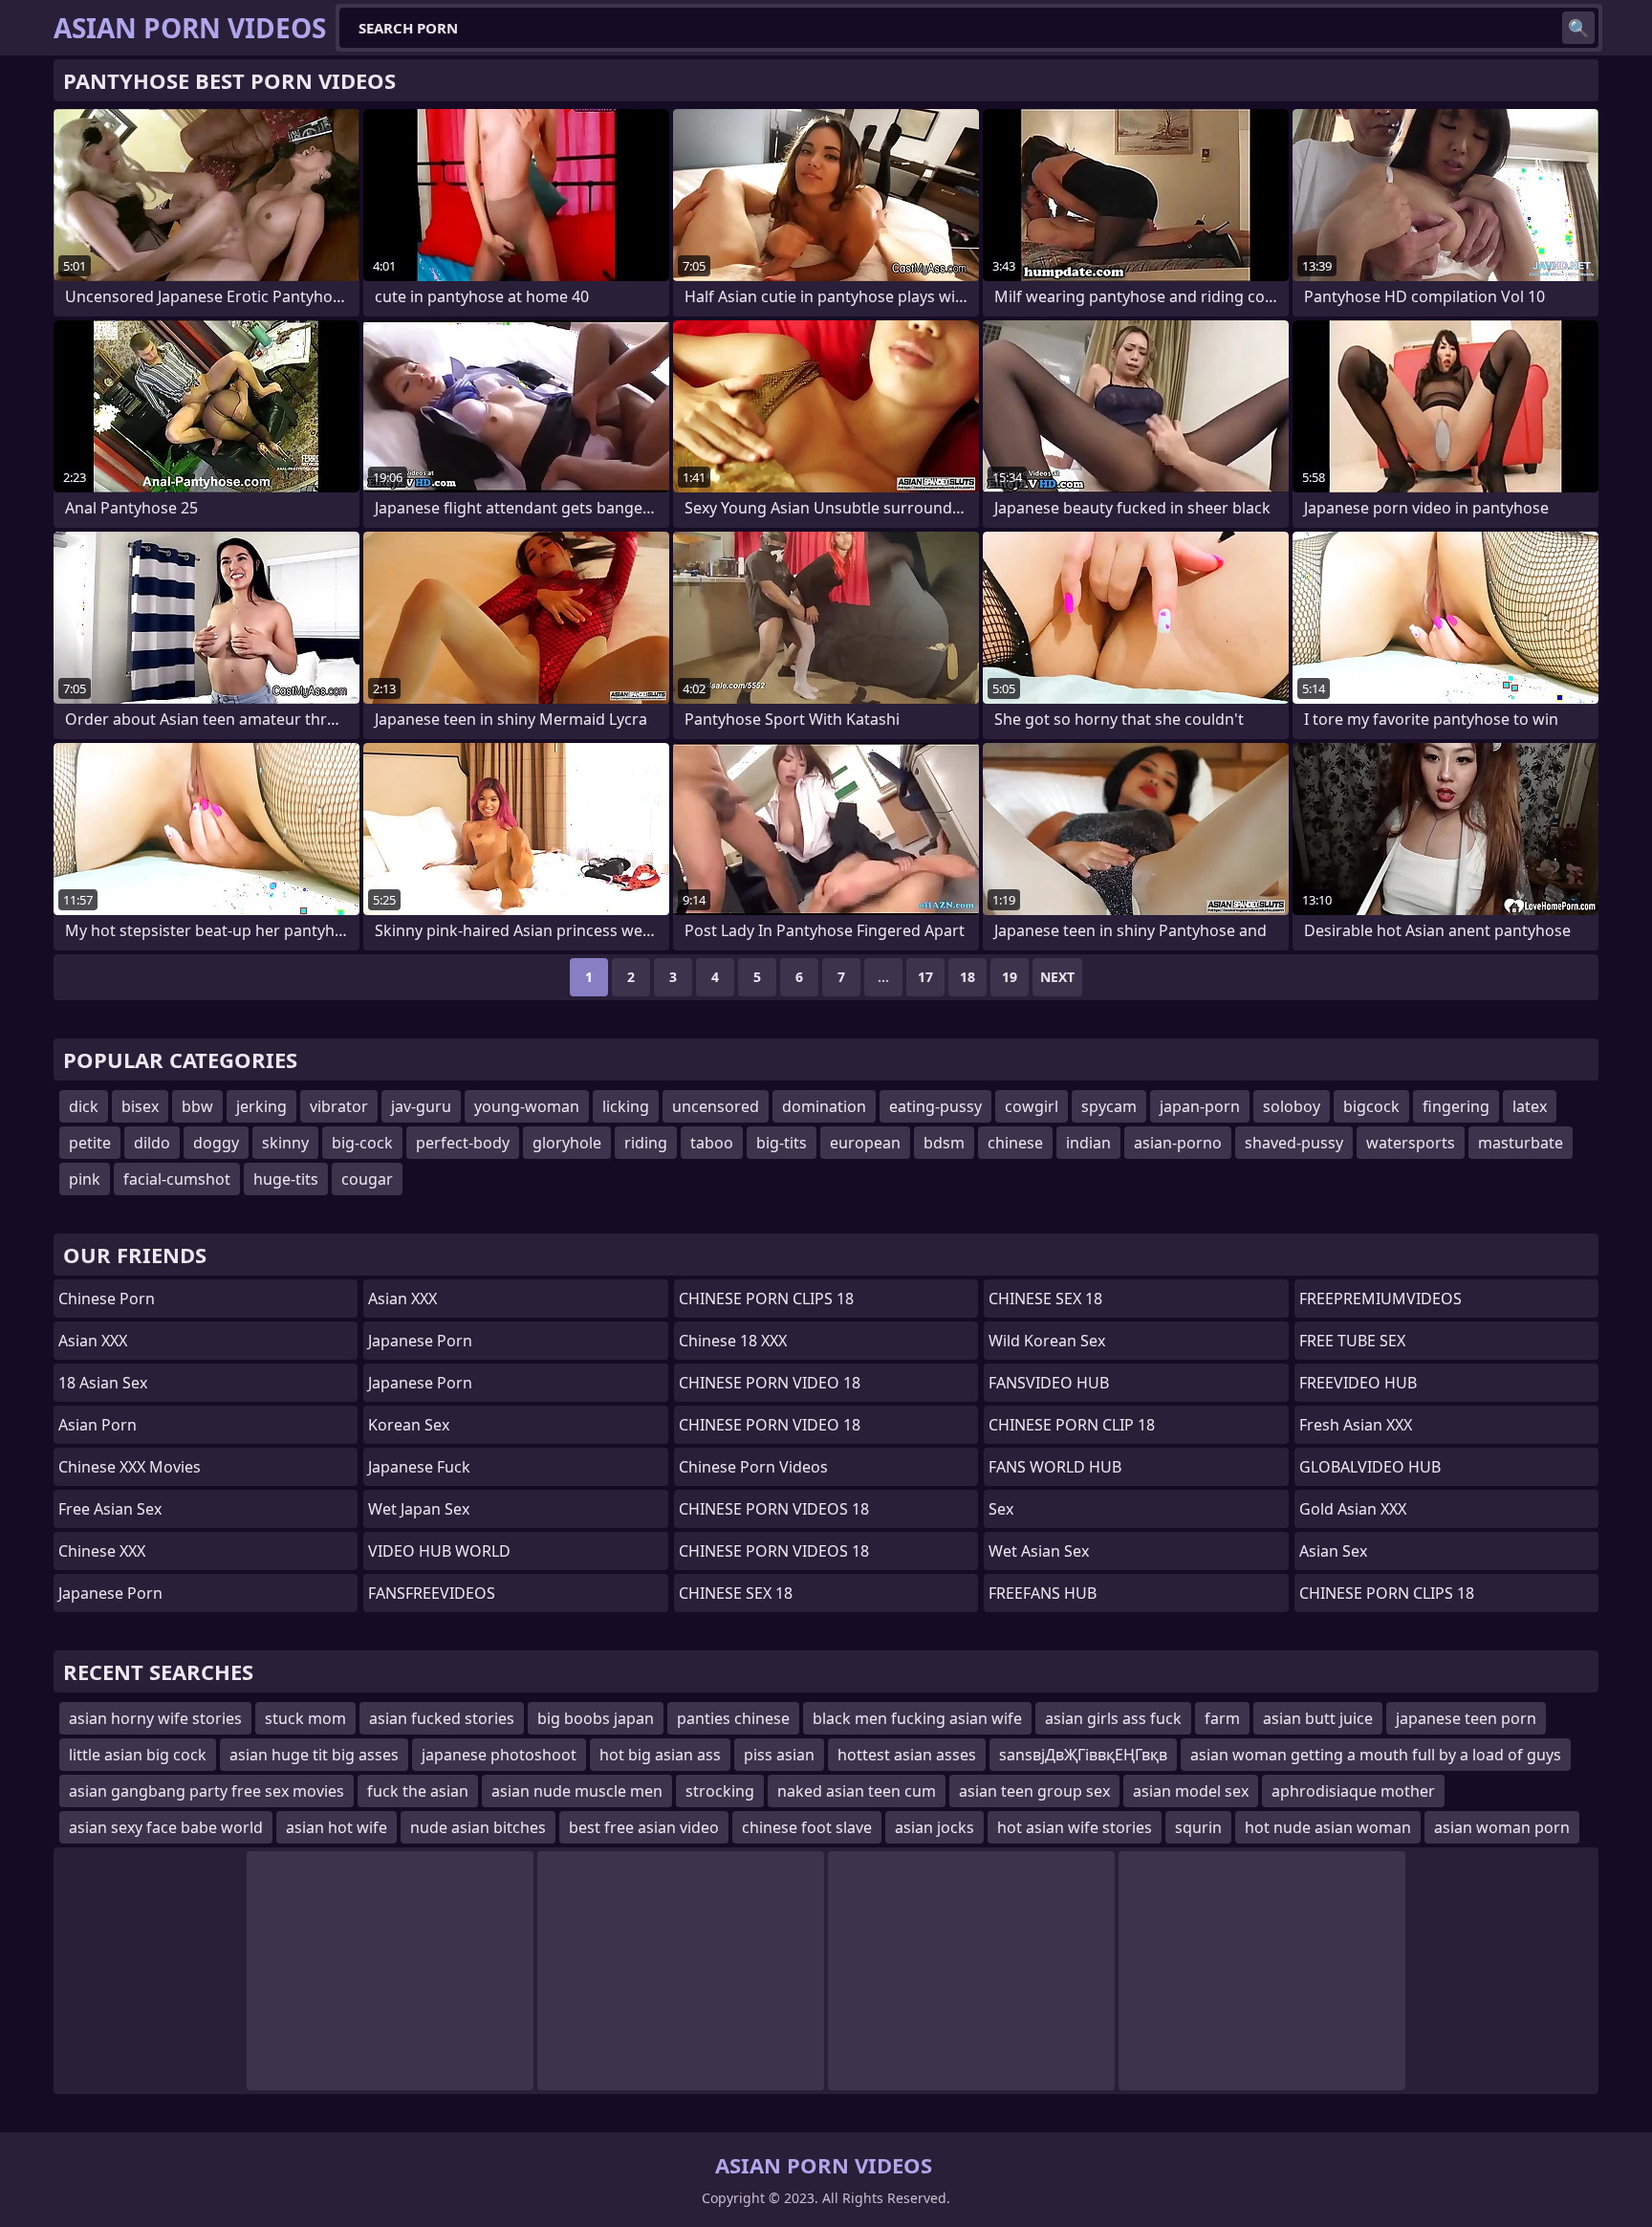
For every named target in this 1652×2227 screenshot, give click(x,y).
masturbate (1521, 1143)
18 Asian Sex (103, 1383)
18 (967, 977)
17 (925, 977)
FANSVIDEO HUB (1049, 1383)
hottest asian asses (907, 1755)
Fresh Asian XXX (1356, 1425)
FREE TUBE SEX (1352, 1341)
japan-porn (1200, 1106)
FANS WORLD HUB (1055, 1467)
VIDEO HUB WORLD (439, 1551)
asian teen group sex (1034, 1791)
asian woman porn (1502, 1827)
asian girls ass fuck (1113, 1718)
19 (1010, 977)
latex (1530, 1106)
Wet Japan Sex (419, 1509)
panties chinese (733, 1718)
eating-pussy (935, 1106)
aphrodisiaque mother (1353, 1791)
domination (824, 1106)
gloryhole (567, 1143)
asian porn (98, 1425)
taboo (712, 1143)
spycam (1109, 1106)
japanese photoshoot (499, 1755)
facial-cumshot (177, 1179)
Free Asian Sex (110, 1509)
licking (626, 1106)
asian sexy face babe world (166, 1827)
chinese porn (107, 1299)
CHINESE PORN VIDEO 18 (770, 1383)
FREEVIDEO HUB (1358, 1383)
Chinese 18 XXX (733, 1341)
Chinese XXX (102, 1551)
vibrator (339, 1106)
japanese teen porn (1466, 1718)
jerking (261, 1106)
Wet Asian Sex (1039, 1551)
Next (1057, 977)
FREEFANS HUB (1043, 1593)
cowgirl (1032, 1106)
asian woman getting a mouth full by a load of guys (1376, 1755)
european (865, 1143)
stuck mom (305, 1718)
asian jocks (935, 1827)
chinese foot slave (807, 1827)
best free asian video (644, 1827)
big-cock (362, 1143)
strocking (720, 1791)
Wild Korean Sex (1047, 1341)
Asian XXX (93, 1341)
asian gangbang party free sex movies (206, 1791)
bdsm (944, 1143)
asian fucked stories (442, 1718)
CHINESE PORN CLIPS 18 (766, 1299)
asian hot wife (337, 1827)
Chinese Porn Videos (753, 1467)
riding (646, 1143)
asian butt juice (1318, 1718)
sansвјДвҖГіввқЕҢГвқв (1083, 1755)
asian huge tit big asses (314, 1755)
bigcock (1371, 1106)
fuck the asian (418, 1791)
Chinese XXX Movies (130, 1467)
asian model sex (1191, 1791)
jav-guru (421, 1106)
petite (90, 1143)
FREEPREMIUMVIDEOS (1380, 1299)
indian (1088, 1143)
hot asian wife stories (1075, 1827)
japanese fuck (419, 1467)
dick (84, 1106)
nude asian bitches (478, 1827)
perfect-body (463, 1143)
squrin (1198, 1827)
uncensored (716, 1106)
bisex (140, 1106)
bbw (197, 1106)
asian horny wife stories (155, 1718)
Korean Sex (409, 1425)
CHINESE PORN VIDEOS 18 (774, 1509)
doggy (216, 1143)
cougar (367, 1179)
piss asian (779, 1755)
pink (85, 1179)
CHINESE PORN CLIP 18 (1072, 1425)
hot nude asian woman (1328, 1827)
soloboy (1292, 1106)
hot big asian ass (660, 1755)
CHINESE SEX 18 (736, 1593)
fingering (1456, 1106)
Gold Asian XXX (1353, 1509)
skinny (285, 1143)
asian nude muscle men (577, 1791)
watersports (1411, 1143)
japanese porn (420, 1341)
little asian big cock (138, 1755)
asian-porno (1178, 1143)
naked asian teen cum (857, 1791)
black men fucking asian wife (917, 1718)
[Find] (1578, 28)
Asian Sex (1333, 1551)
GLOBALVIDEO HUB (1370, 1467)
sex (1001, 1509)
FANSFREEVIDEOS (432, 1593)
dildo (152, 1143)
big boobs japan (596, 1718)
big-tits (782, 1143)
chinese (1015, 1143)
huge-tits (286, 1179)
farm (1222, 1718)
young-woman (527, 1106)
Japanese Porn (110, 1593)
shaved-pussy (1294, 1143)
